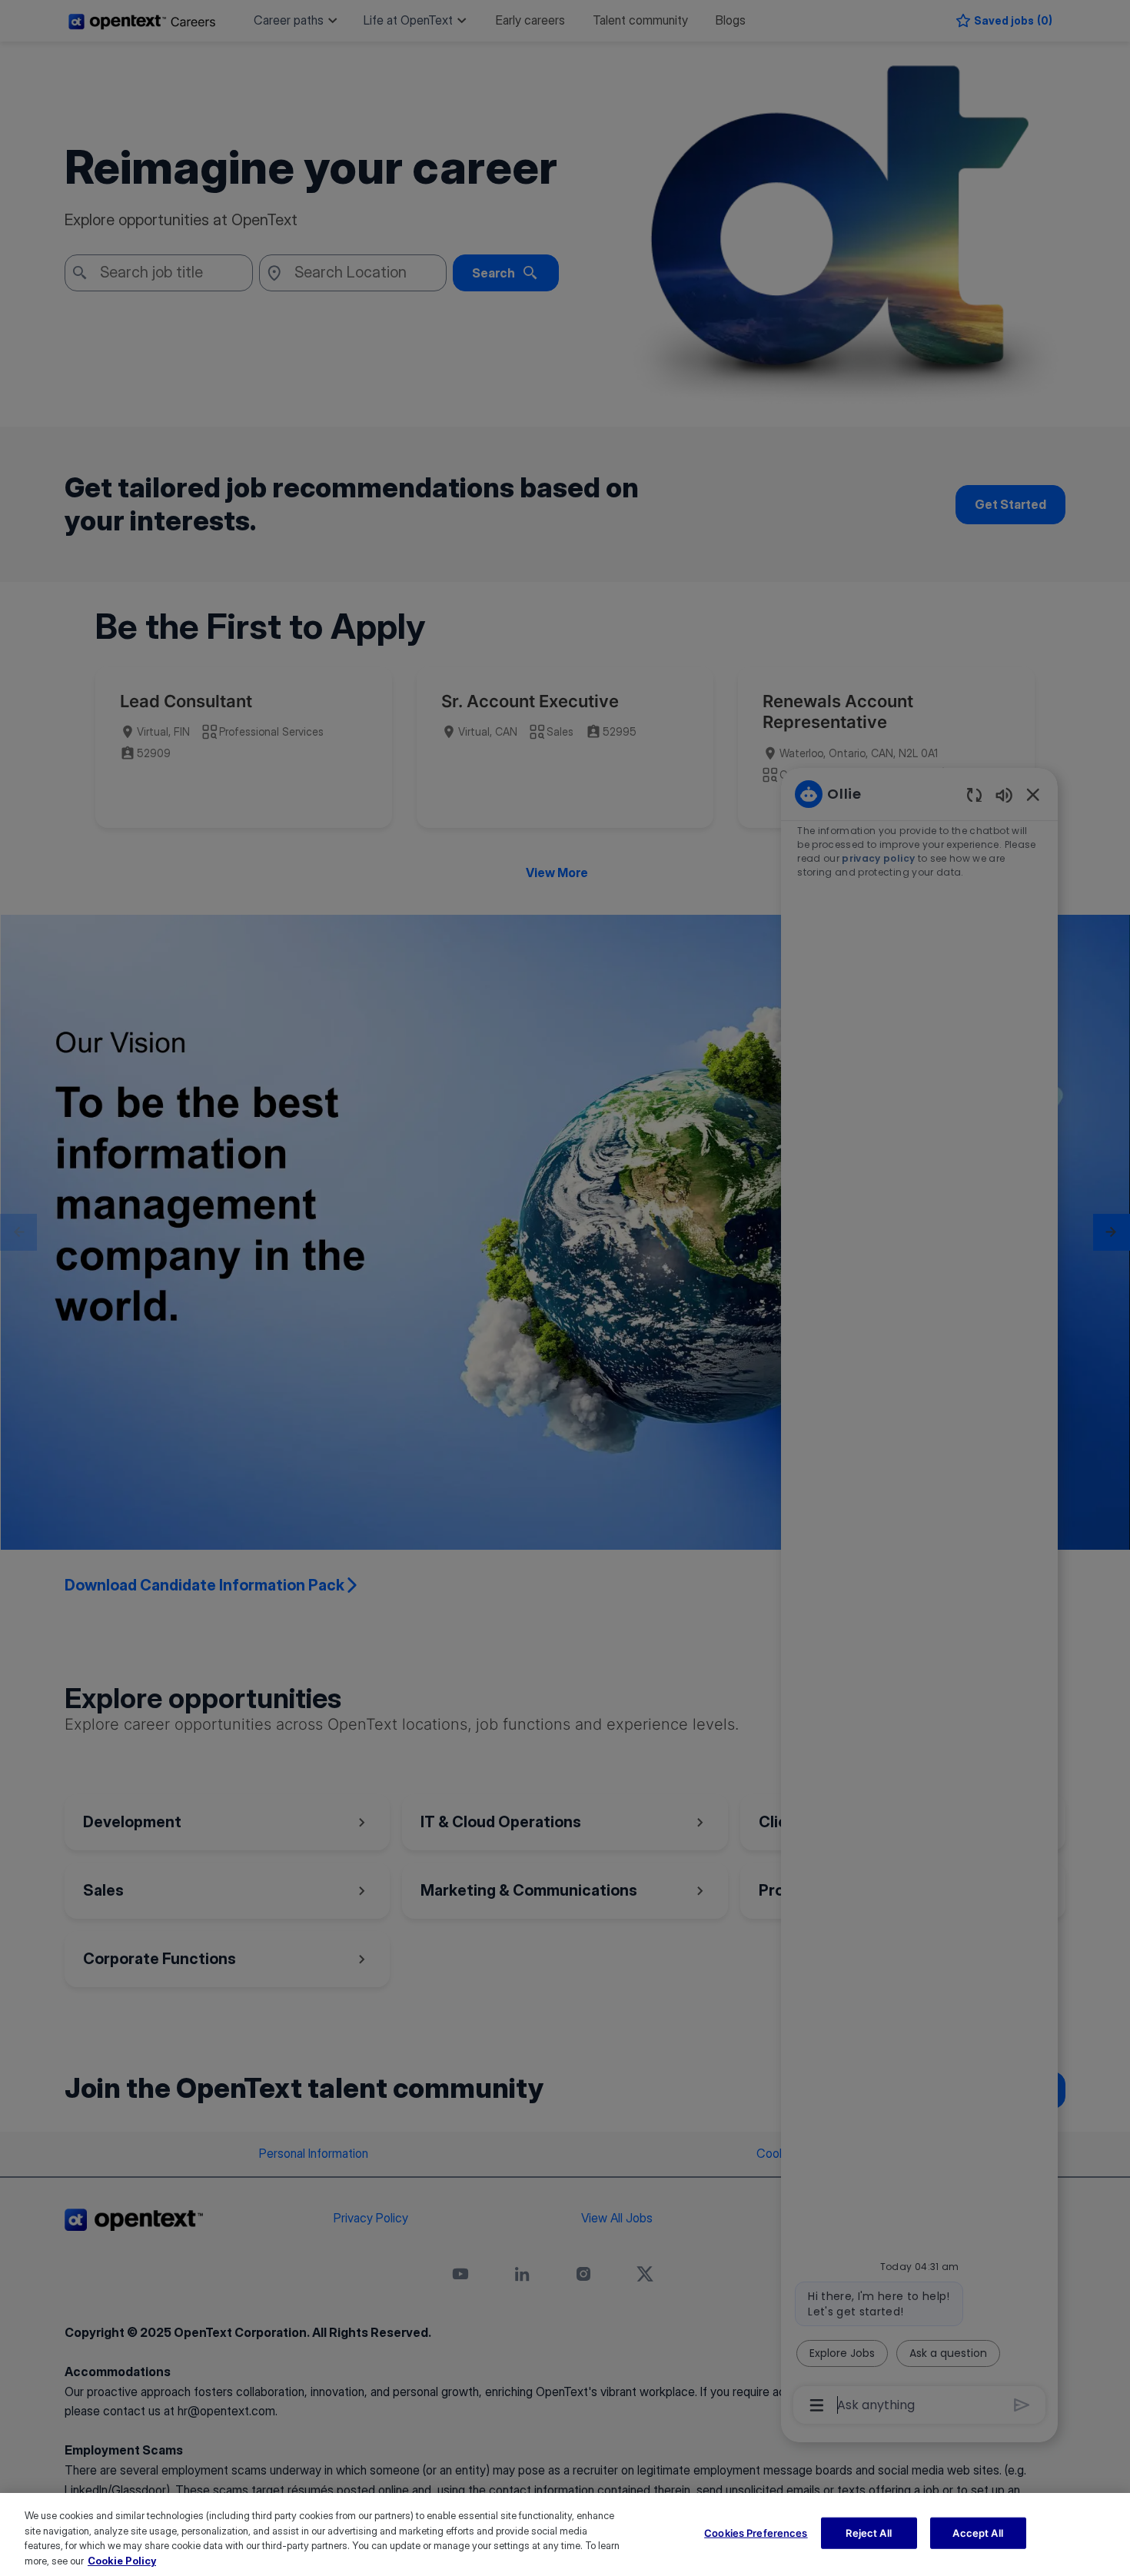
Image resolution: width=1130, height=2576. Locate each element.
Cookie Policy (122, 2560)
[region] (565, 2534)
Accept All (977, 2533)
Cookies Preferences (756, 2533)
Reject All (868, 2533)
